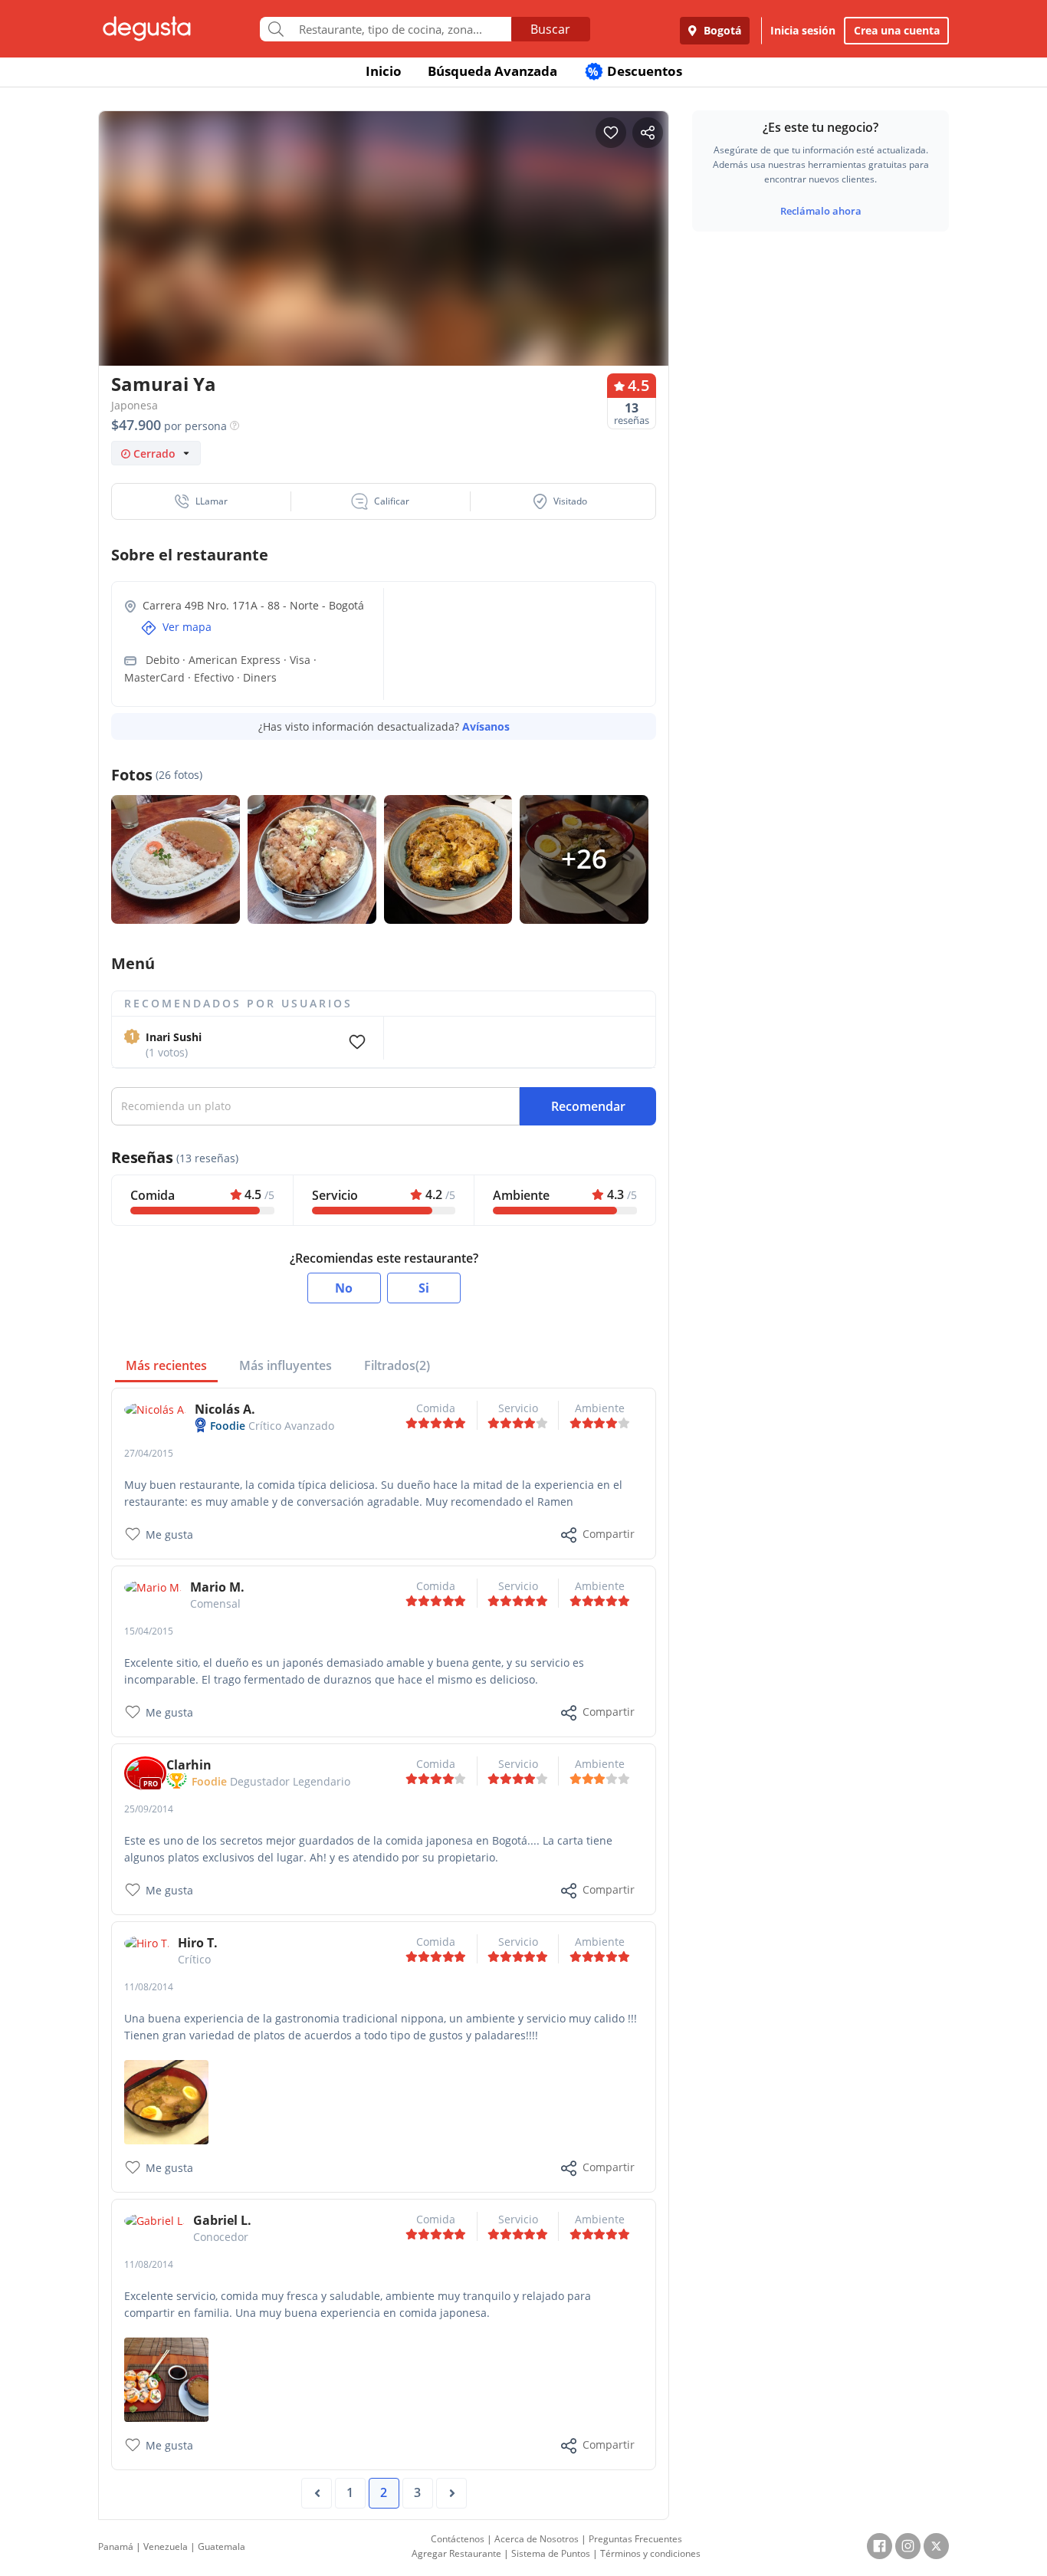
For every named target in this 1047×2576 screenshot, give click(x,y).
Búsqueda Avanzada (492, 71)
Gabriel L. (222, 2220)
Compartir (609, 1534)
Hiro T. (198, 1943)
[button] (202, 501)
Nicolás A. (225, 1409)
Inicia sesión (803, 30)
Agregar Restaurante (456, 2553)
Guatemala (222, 2546)
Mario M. (217, 1587)
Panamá (116, 2546)
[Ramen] (166, 2101)
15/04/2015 (149, 1631)
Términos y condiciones (650, 2553)
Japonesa (135, 405)
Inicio (384, 71)
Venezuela (166, 2546)
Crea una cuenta (897, 30)
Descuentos (635, 71)
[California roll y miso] (166, 2379)
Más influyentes (286, 1365)
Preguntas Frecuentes (635, 2539)
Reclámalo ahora (821, 211)
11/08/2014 (149, 1987)
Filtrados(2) (397, 1365)
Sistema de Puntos (551, 2553)
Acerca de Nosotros (537, 2539)
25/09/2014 (149, 1809)
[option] (384, 268)
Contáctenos (458, 2539)
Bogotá (721, 30)
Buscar (550, 29)
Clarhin (189, 1765)
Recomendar (588, 1106)
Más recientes (166, 1365)
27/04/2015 (149, 1453)
